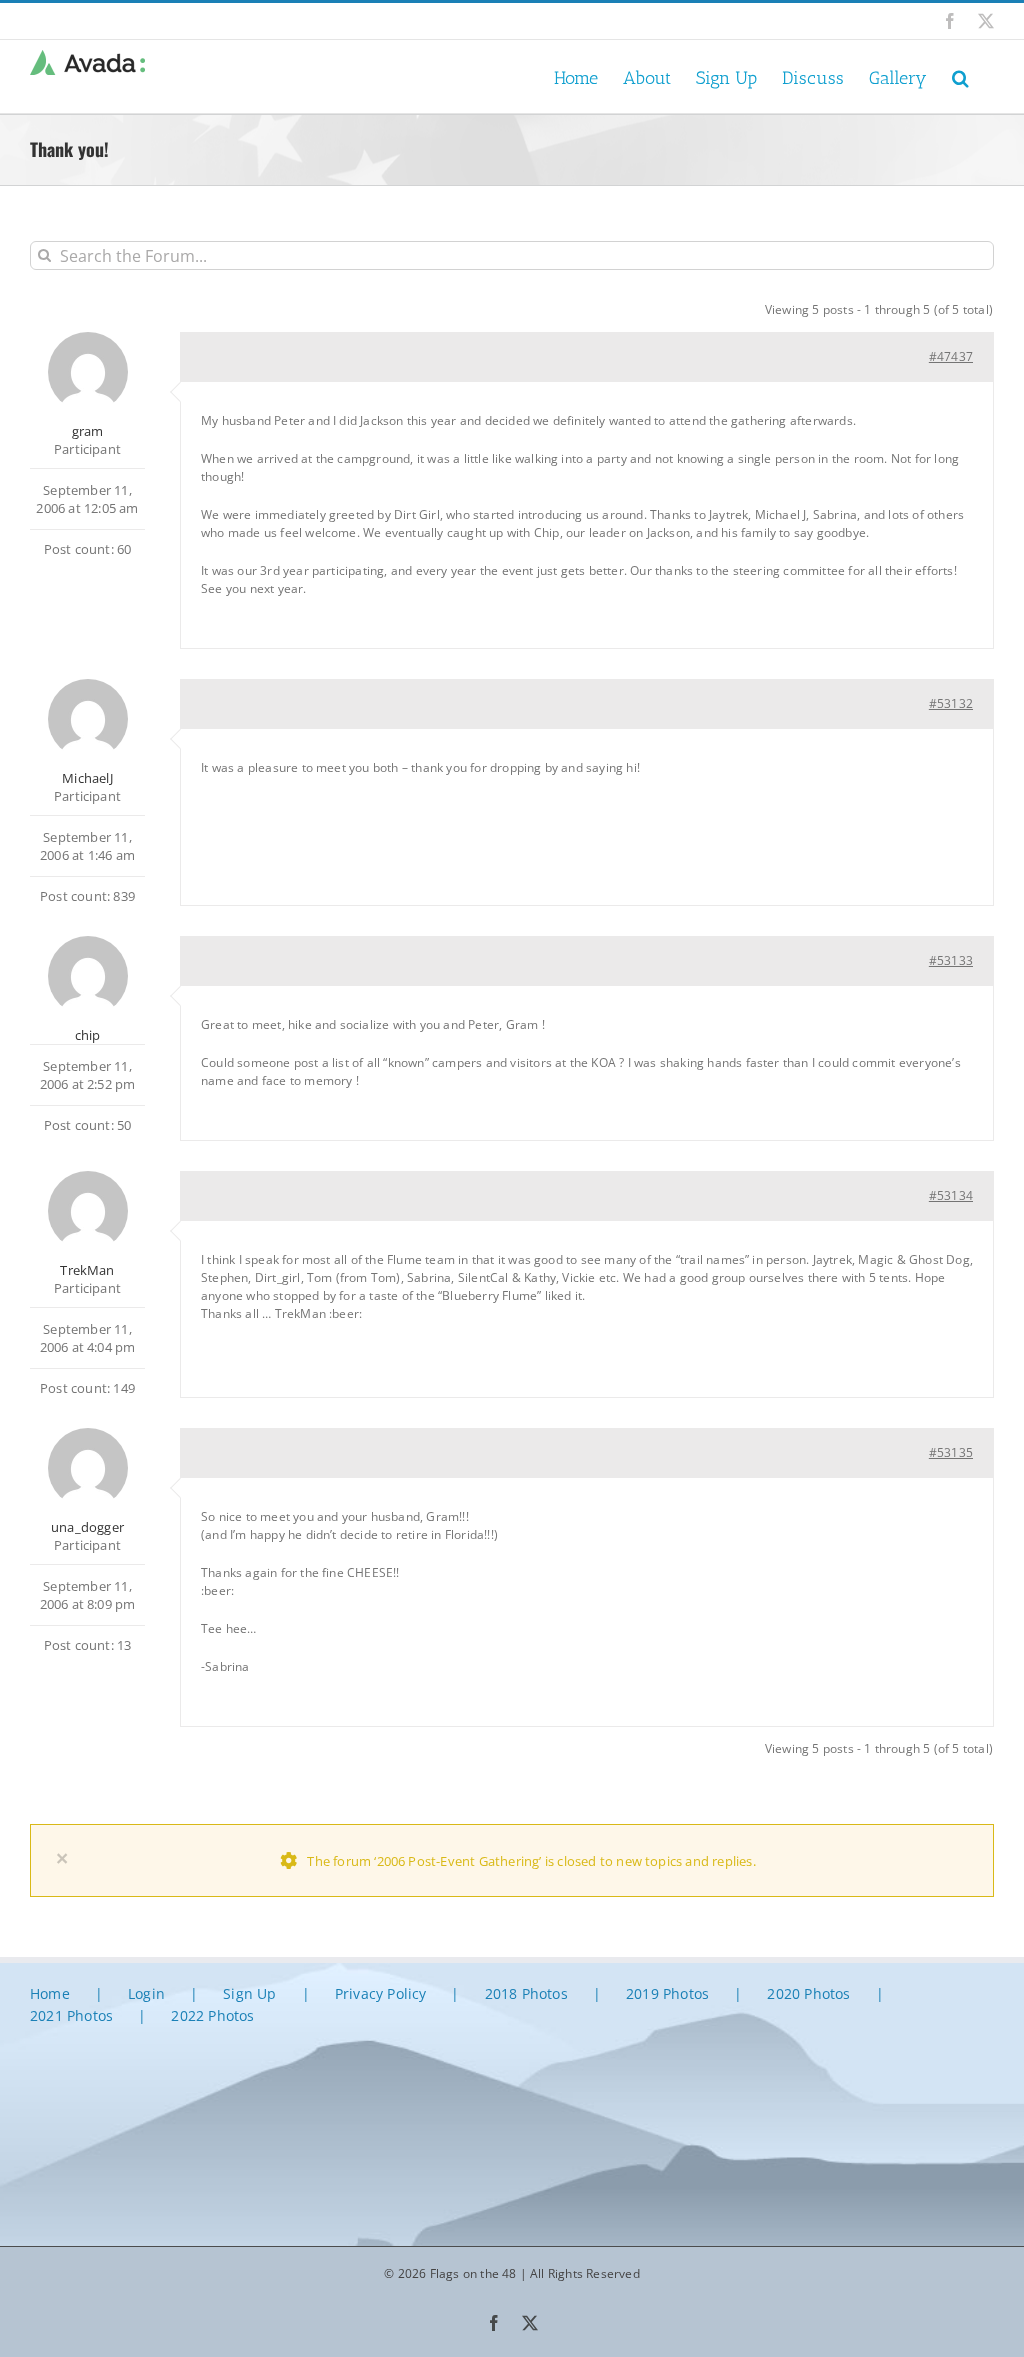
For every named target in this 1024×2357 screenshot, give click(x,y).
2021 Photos (71, 2015)
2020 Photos (808, 1993)
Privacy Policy (381, 1993)
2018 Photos (526, 1993)
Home (50, 1993)
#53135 (951, 1452)
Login (146, 1993)
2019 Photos (667, 1993)
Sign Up (249, 1993)
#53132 (951, 703)
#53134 (951, 1195)
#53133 (951, 960)
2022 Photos (212, 2015)
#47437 (951, 356)
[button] (960, 76)
